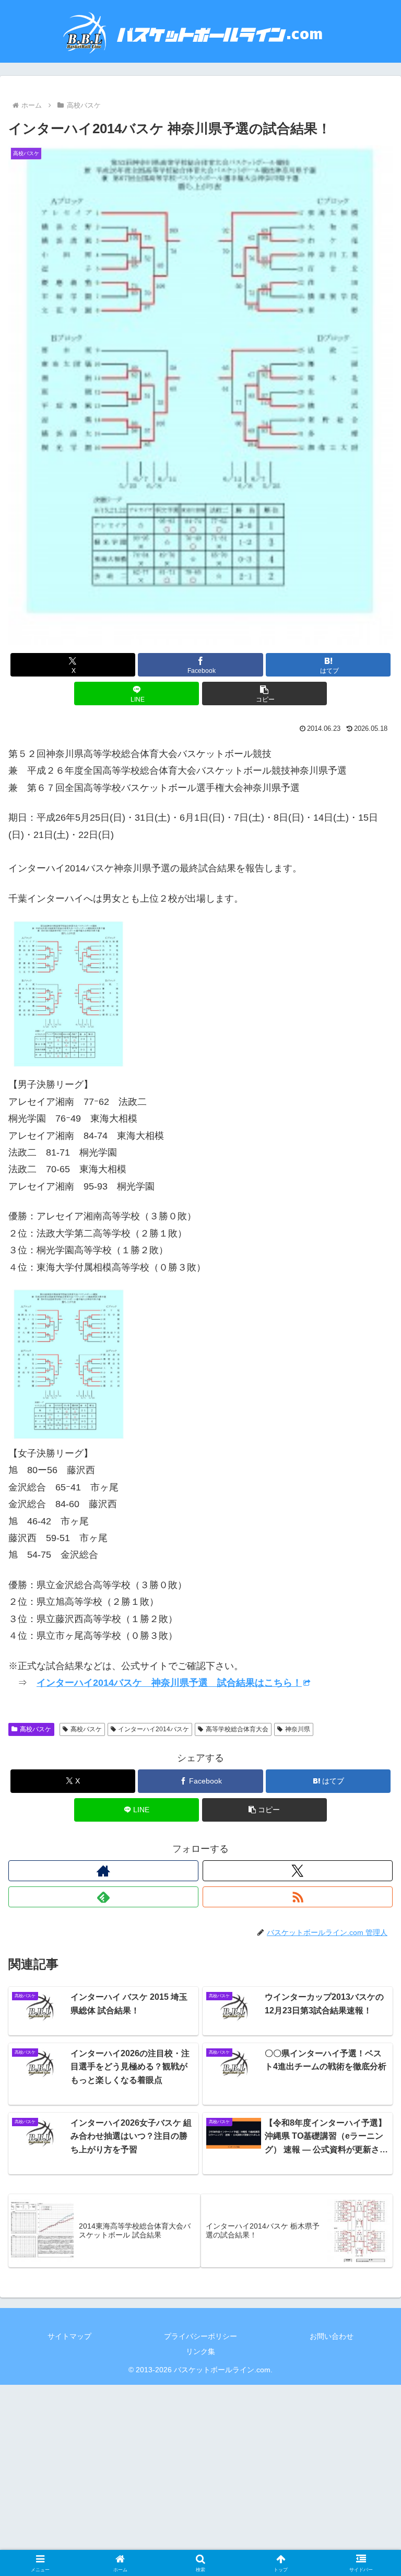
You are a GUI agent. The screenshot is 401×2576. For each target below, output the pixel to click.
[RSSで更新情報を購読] (298, 1897)
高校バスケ (36, 1729)
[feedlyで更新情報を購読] (103, 1897)
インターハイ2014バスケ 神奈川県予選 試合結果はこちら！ (169, 1683)
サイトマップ (69, 2336)
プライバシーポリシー (200, 2336)
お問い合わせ (332, 2336)
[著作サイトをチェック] (103, 1871)
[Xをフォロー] (298, 1871)
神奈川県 (298, 1729)
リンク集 (200, 2351)
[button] (264, 693)
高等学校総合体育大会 (237, 1729)
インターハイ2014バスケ (154, 1729)
